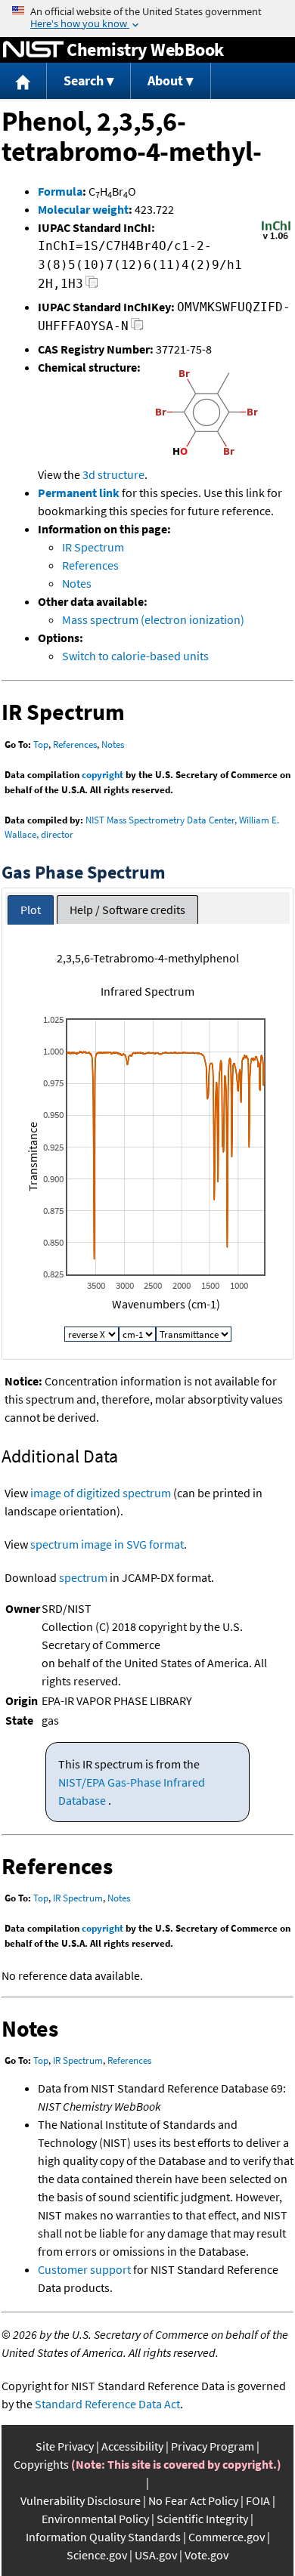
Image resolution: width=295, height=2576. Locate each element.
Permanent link (79, 493)
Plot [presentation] (31, 910)
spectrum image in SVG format (107, 1544)
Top (41, 744)
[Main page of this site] (23, 81)
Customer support (84, 2269)
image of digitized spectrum (101, 1493)
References (90, 565)
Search (84, 80)
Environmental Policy (95, 2519)
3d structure (113, 474)
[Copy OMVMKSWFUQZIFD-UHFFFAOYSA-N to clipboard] (137, 328)
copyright (102, 775)
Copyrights (41, 2464)
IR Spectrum (93, 547)
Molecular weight (83, 209)
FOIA (258, 2500)
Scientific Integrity (202, 2519)
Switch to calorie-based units (135, 656)
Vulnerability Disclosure (81, 2500)
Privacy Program (213, 2446)
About (165, 80)
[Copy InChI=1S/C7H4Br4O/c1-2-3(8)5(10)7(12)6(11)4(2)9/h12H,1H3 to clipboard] (92, 286)
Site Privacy (65, 2446)
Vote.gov (206, 2555)
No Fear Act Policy (193, 2500)
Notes (77, 583)
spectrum (83, 1577)
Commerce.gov (227, 2537)
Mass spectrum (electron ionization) (153, 619)
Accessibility (132, 2446)
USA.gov (156, 2555)
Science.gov (97, 2555)
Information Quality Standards (103, 2537)
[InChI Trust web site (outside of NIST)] (276, 238)
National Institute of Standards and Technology (33, 50)
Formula (60, 191)
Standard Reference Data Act (107, 2404)
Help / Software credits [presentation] (127, 910)
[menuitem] (23, 81)
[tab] (31, 910)
